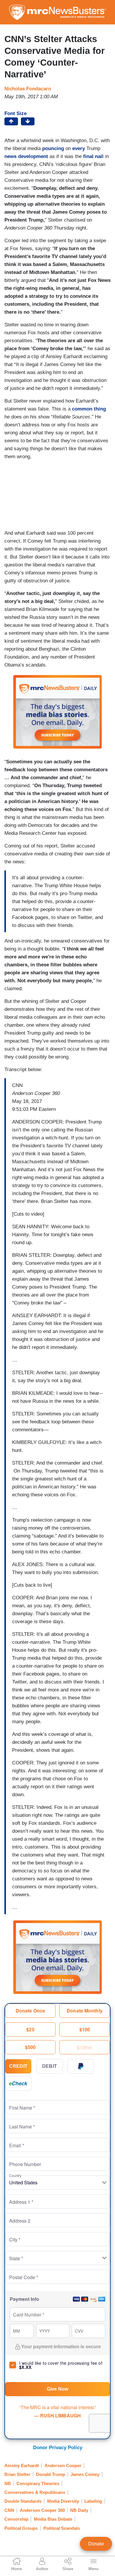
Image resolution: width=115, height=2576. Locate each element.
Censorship (16, 2519)
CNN (9, 2510)
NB (8, 2483)
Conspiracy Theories (38, 2483)
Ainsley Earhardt (22, 2466)
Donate (96, 2544)
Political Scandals (62, 2528)
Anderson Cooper (63, 2466)
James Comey (85, 2474)
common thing (89, 409)
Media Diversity (63, 2501)
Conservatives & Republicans (35, 2492)
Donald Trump (51, 2474)
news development (26, 156)
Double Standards (23, 2501)
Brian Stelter (17, 2474)
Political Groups (21, 2528)
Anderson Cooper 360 (42, 2510)
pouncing (53, 148)
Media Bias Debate (53, 2519)
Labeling (93, 2501)
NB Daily (79, 2510)
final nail (93, 156)
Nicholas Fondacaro (28, 89)
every (79, 148)
